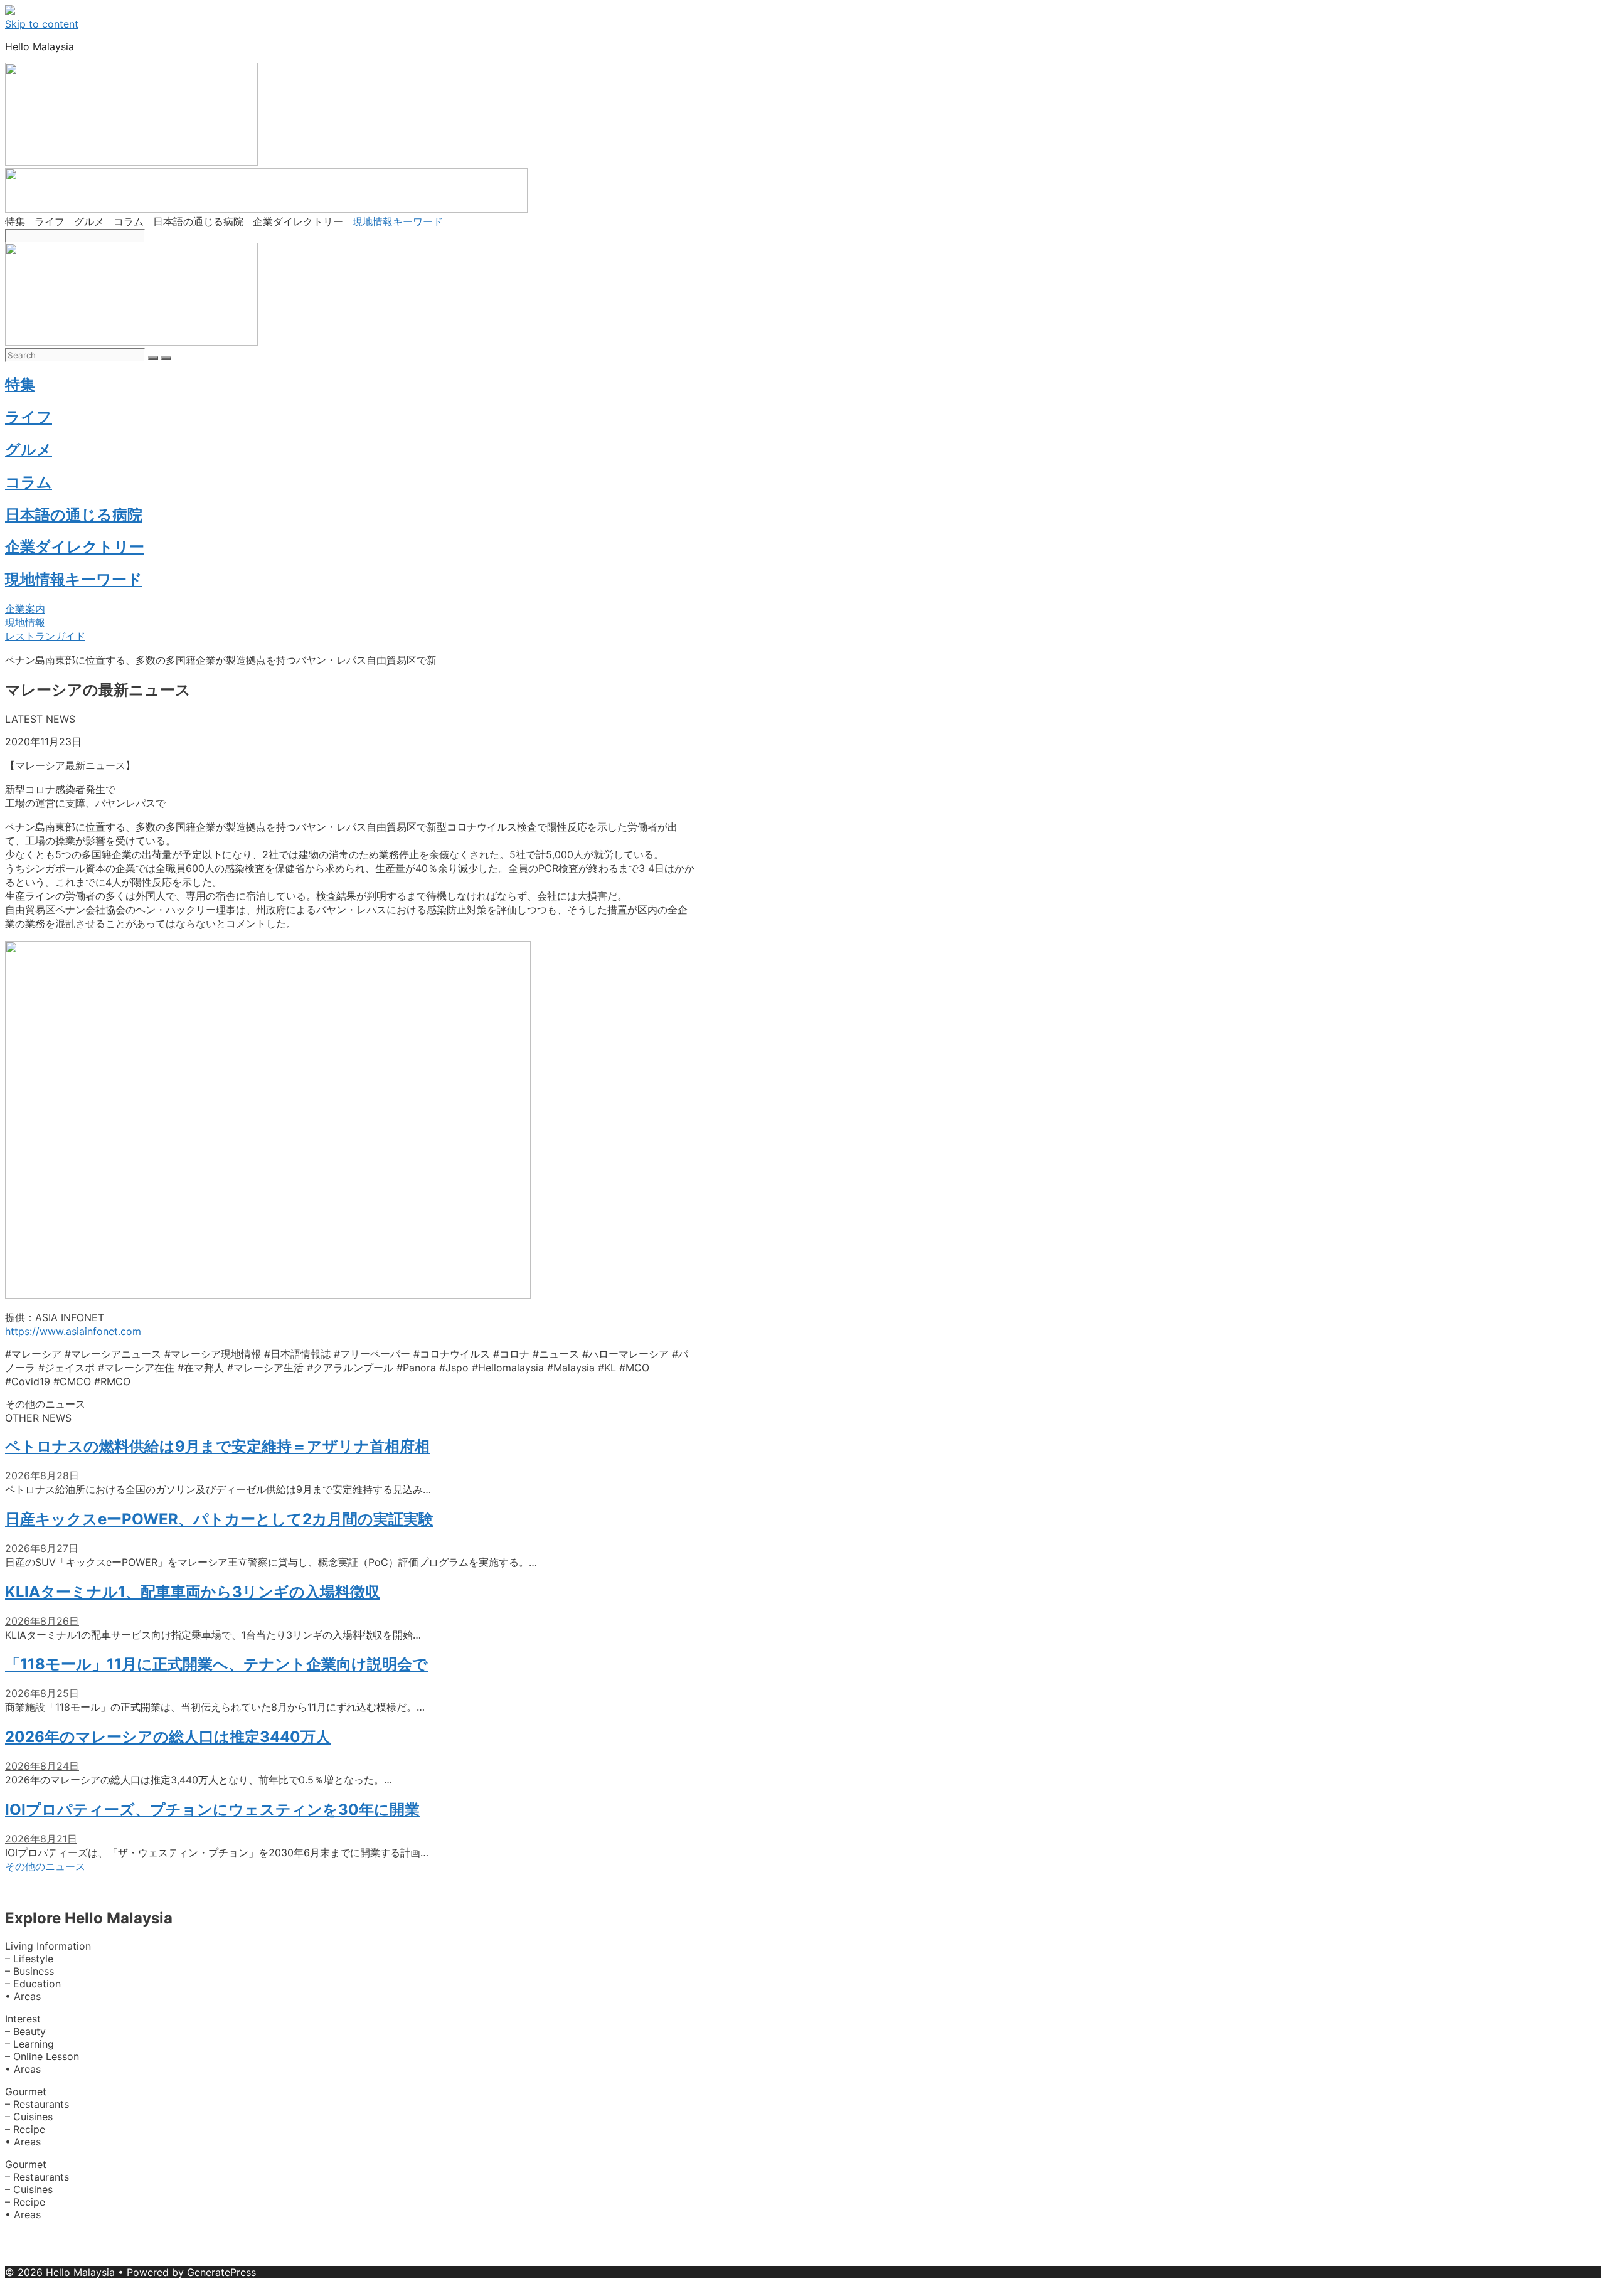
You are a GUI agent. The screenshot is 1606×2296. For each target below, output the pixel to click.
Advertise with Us (114, 2237)
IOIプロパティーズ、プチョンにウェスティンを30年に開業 (212, 1810)
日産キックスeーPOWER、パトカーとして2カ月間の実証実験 (219, 1519)
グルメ (89, 221)
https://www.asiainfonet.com (73, 1331)
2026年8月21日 (41, 1839)
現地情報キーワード (398, 221)
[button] (25, 609)
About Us (29, 2237)
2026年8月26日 (42, 1621)
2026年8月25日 (42, 1693)
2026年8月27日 (42, 1548)
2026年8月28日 (42, 1475)
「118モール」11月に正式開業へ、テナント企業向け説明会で (216, 1664)
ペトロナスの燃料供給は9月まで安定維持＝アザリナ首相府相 (217, 1446)
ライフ (50, 221)
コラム (129, 221)
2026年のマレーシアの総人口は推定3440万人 (168, 1737)
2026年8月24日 (42, 1766)
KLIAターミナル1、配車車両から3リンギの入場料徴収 (193, 1592)
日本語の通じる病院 (198, 221)
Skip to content (42, 24)
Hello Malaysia (40, 46)
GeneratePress (221, 2272)
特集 (15, 221)
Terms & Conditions (440, 2260)
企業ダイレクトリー (298, 221)
